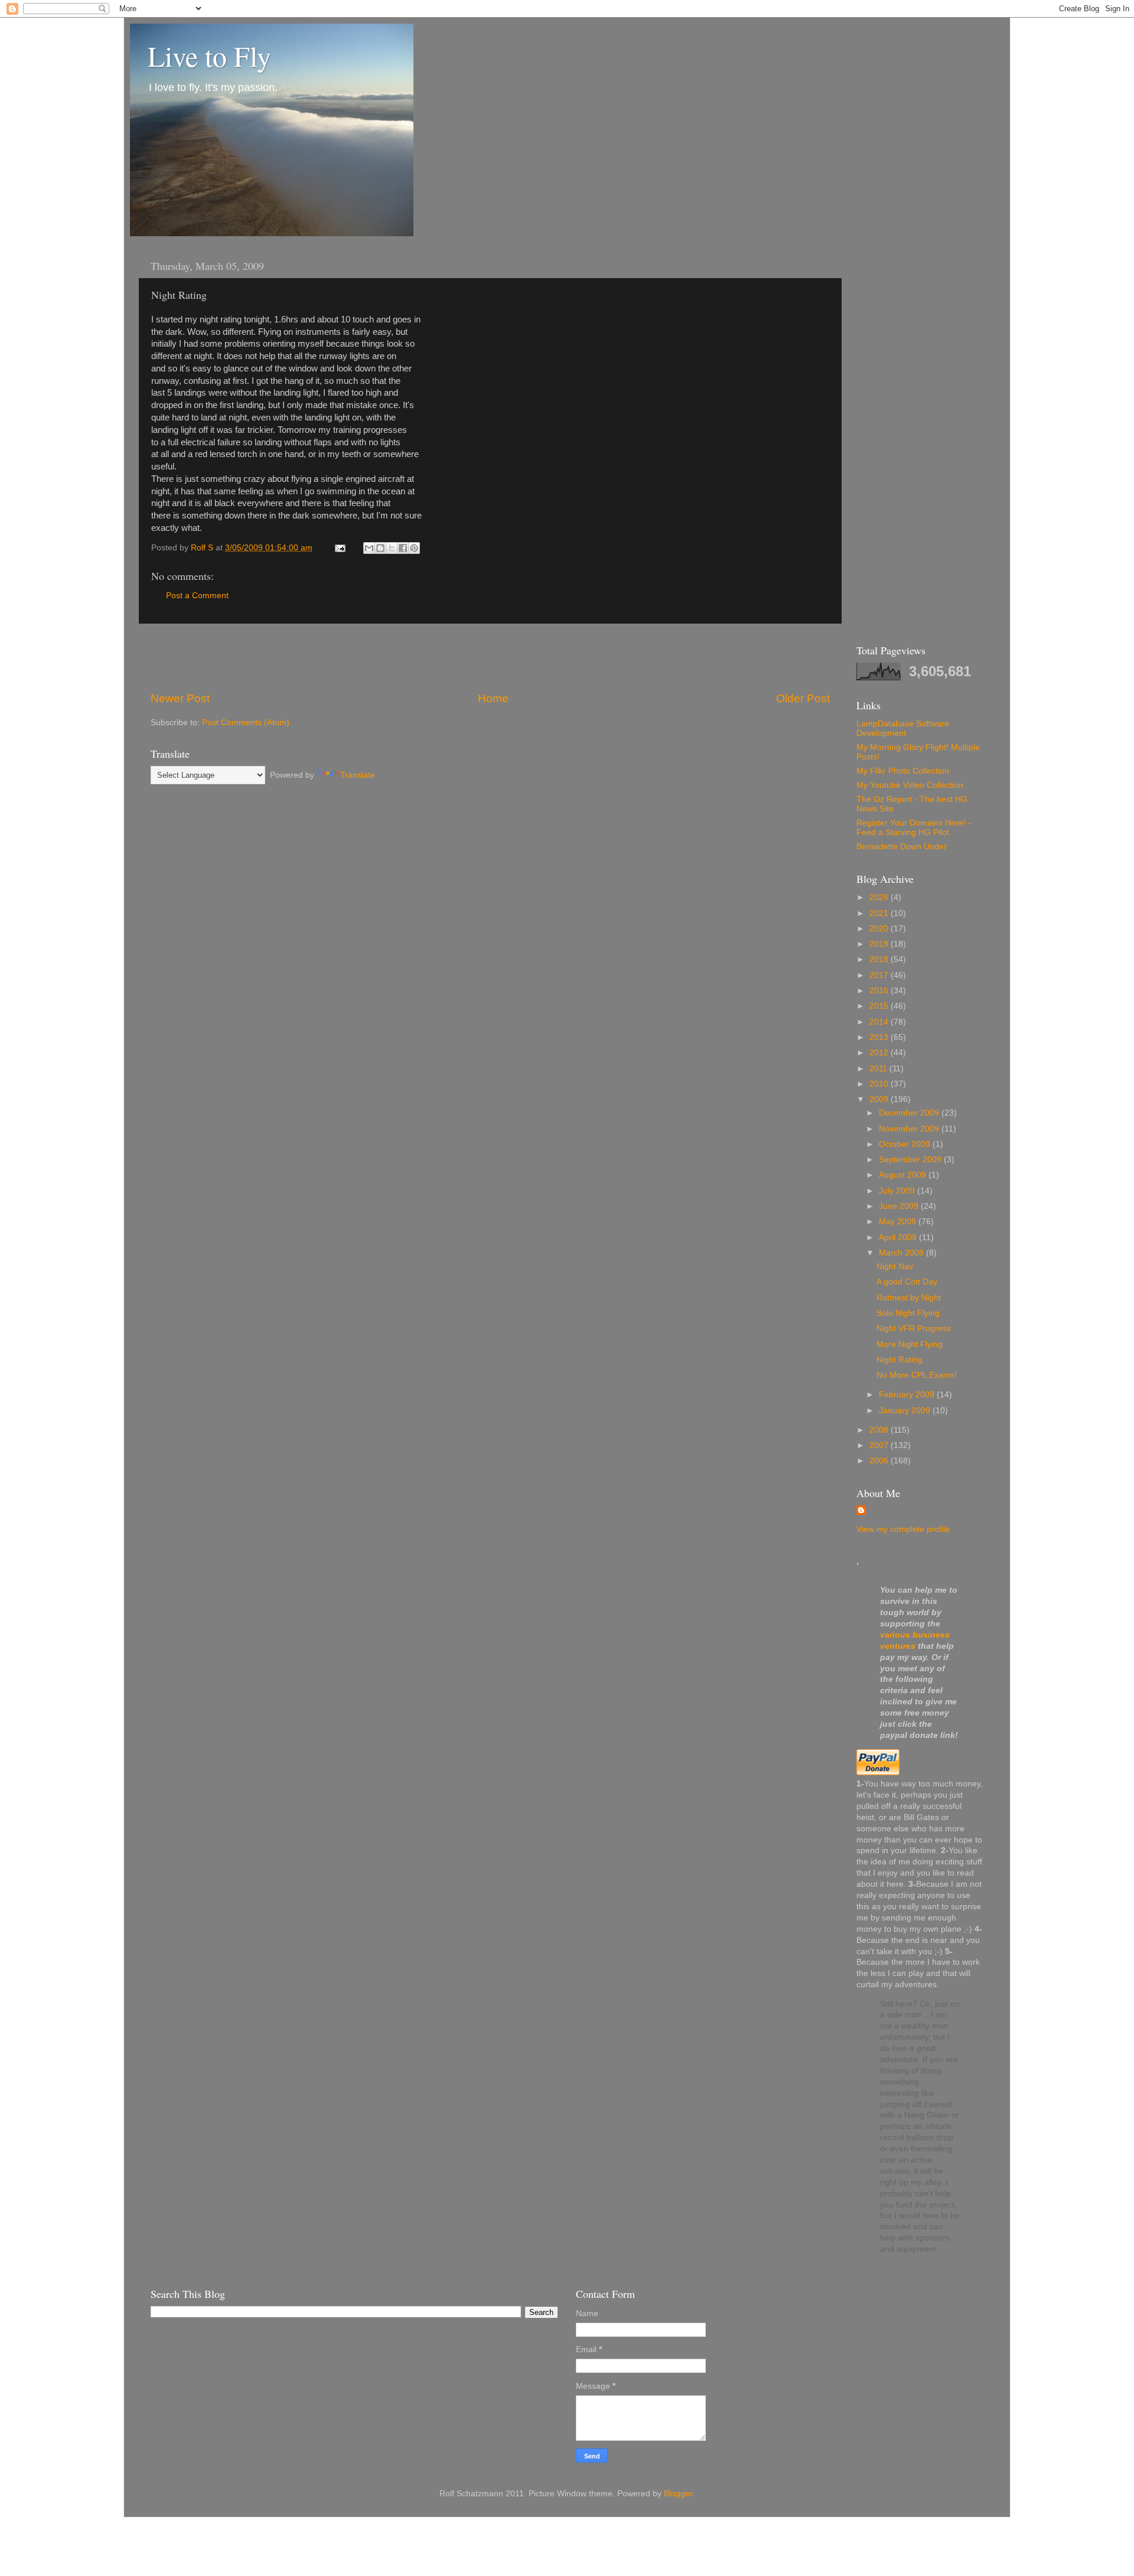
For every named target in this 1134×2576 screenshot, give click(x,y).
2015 (880, 1006)
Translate (358, 775)
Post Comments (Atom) (246, 723)
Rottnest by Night (909, 1298)
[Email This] (369, 548)
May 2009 (899, 1222)
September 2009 (911, 1160)
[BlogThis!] (380, 548)
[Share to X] (392, 548)
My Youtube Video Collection (910, 785)
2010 (880, 1084)
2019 (880, 944)
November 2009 (910, 1129)
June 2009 (900, 1206)
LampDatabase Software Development (903, 728)
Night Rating (900, 1360)
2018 (880, 959)
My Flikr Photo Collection (903, 771)
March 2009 (902, 1253)
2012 (880, 1053)
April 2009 (899, 1238)
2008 (880, 1430)
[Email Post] (339, 548)
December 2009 (910, 1113)
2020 (880, 929)
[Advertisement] (490, 657)
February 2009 (908, 1395)
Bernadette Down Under (902, 847)
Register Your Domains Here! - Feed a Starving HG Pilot (914, 828)
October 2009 (906, 1144)
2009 (880, 1099)
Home (493, 698)
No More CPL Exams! (917, 1375)
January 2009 (906, 1411)
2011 (879, 1069)
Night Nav (895, 1266)
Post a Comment (197, 596)
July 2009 (898, 1191)
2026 (880, 897)
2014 (880, 1022)
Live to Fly (209, 56)
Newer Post (180, 698)
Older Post (803, 698)
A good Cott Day (907, 1282)
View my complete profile (903, 1529)
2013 (880, 1037)
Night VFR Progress (914, 1328)
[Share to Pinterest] (414, 548)
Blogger (678, 2494)
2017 (880, 975)
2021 (880, 913)
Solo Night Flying (908, 1313)
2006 (880, 1461)
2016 (880, 991)
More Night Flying (910, 1344)
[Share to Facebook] (403, 548)
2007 (880, 1445)
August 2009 (904, 1175)
